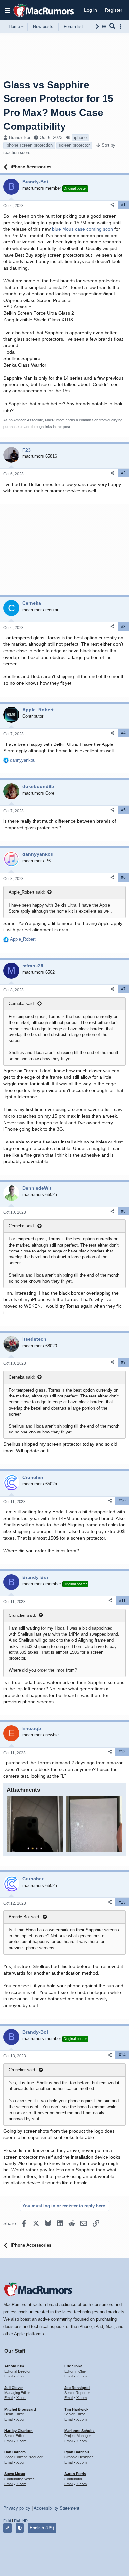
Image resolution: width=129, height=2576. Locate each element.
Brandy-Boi (20, 138)
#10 (122, 1501)
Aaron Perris (75, 2474)
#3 (123, 627)
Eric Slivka (73, 2366)
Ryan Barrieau (77, 2452)
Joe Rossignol (77, 2388)
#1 (123, 205)
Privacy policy (17, 2508)
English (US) (42, 2528)
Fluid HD (21, 2521)
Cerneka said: (22, 1004)
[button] (7, 10)
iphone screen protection (29, 145)
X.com (21, 2376)
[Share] (112, 205)
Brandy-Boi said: (24, 1917)
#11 (122, 1601)
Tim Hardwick (76, 2409)
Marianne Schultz (80, 2431)
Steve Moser (15, 2474)
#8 (123, 1211)
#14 (122, 2055)
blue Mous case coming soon (83, 229)
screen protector (74, 145)
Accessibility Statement (57, 2508)
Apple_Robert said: (27, 892)
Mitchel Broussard (20, 2409)
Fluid (7, 2521)
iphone (80, 138)
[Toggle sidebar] (122, 27)
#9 (123, 1362)
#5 (123, 810)
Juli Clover (14, 2388)
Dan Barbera (15, 2452)
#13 (122, 1902)
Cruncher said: (22, 1615)
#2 (123, 473)
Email (9, 2376)
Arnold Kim (14, 2366)
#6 (123, 877)
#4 (123, 733)
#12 (122, 1752)
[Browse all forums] (104, 27)
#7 (123, 989)
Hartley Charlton (19, 2431)
